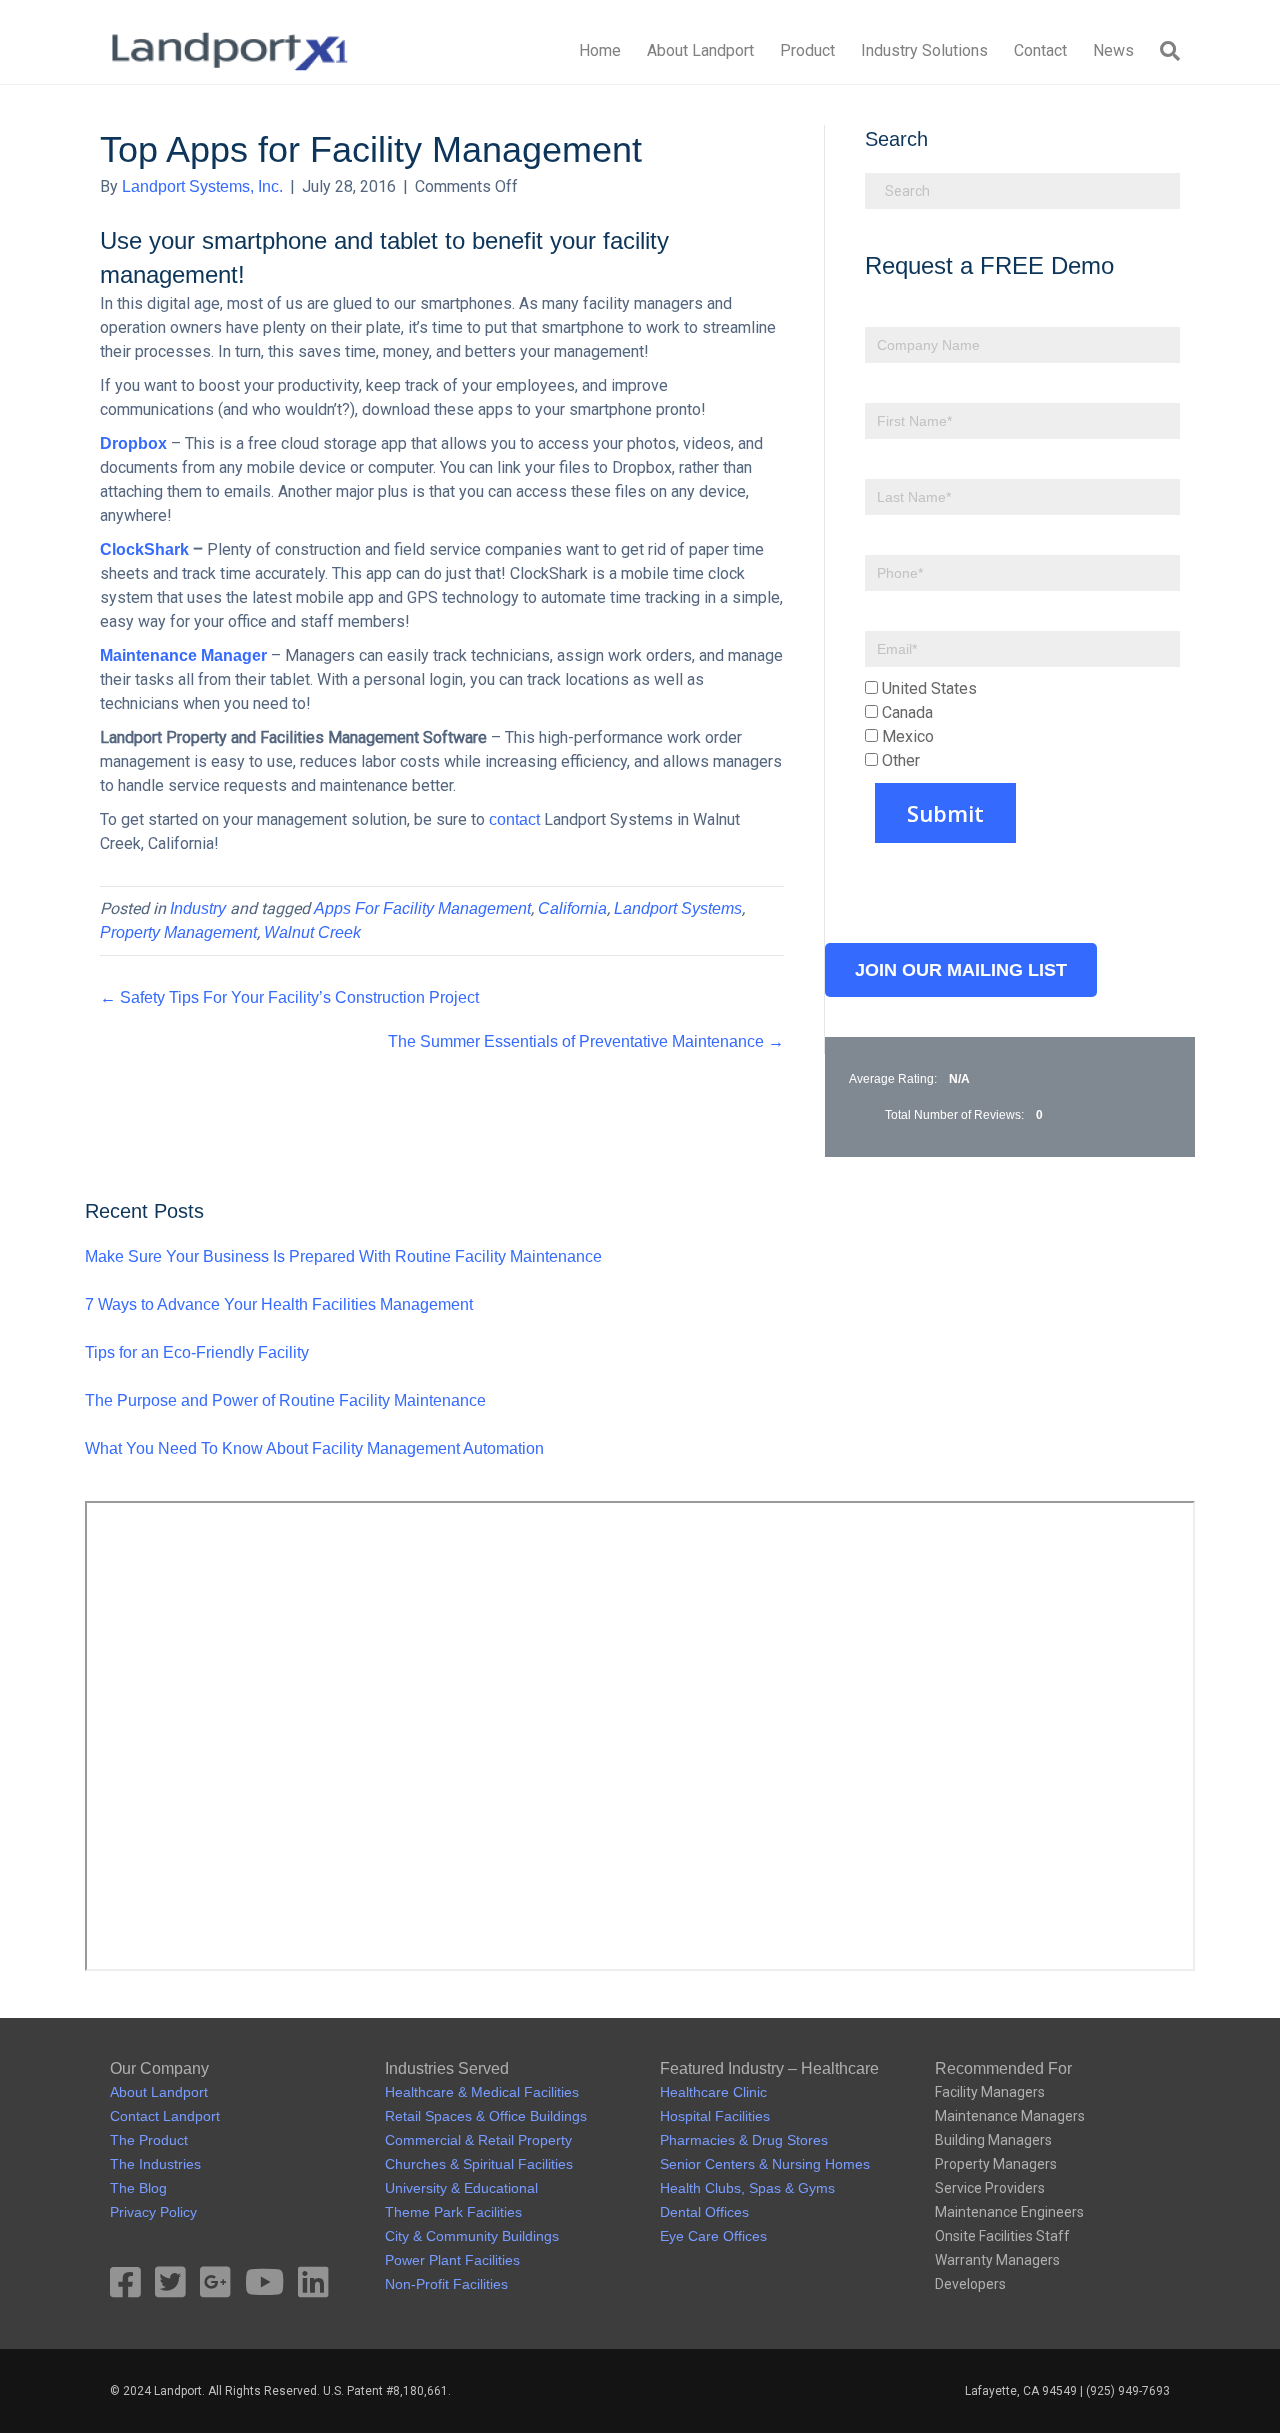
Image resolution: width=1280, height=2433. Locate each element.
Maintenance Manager (183, 655)
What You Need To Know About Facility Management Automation (314, 1448)
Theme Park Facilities (453, 2212)
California (572, 908)
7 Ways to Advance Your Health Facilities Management (279, 1304)
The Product (149, 2140)
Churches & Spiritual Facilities (479, 2164)
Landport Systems (678, 908)
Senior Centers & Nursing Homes (765, 2164)
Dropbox (133, 443)
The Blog (138, 2188)
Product (807, 50)
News (1113, 50)
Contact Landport (165, 2116)
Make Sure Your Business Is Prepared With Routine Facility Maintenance (343, 1256)
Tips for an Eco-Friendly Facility (197, 1352)
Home (600, 50)
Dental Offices (704, 2212)
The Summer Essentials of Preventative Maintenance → (586, 1041)
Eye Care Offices (713, 2236)
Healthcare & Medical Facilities (482, 2092)
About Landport (700, 50)
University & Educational (461, 2188)
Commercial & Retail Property (478, 2140)
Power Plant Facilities (452, 2260)
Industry (198, 908)
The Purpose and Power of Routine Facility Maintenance (285, 1400)
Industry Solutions (924, 50)
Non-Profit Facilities (446, 2284)
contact (514, 819)
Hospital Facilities (715, 2116)
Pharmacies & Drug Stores (744, 2140)
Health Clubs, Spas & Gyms (747, 2188)
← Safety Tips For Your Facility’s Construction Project (289, 997)
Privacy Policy (153, 2212)
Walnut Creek (312, 932)
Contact (1040, 50)
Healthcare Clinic (713, 2092)
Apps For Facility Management (422, 908)
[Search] (1163, 51)
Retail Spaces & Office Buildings (486, 2116)
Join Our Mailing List (961, 970)
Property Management (178, 932)
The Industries (155, 2164)
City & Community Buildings (472, 2236)
